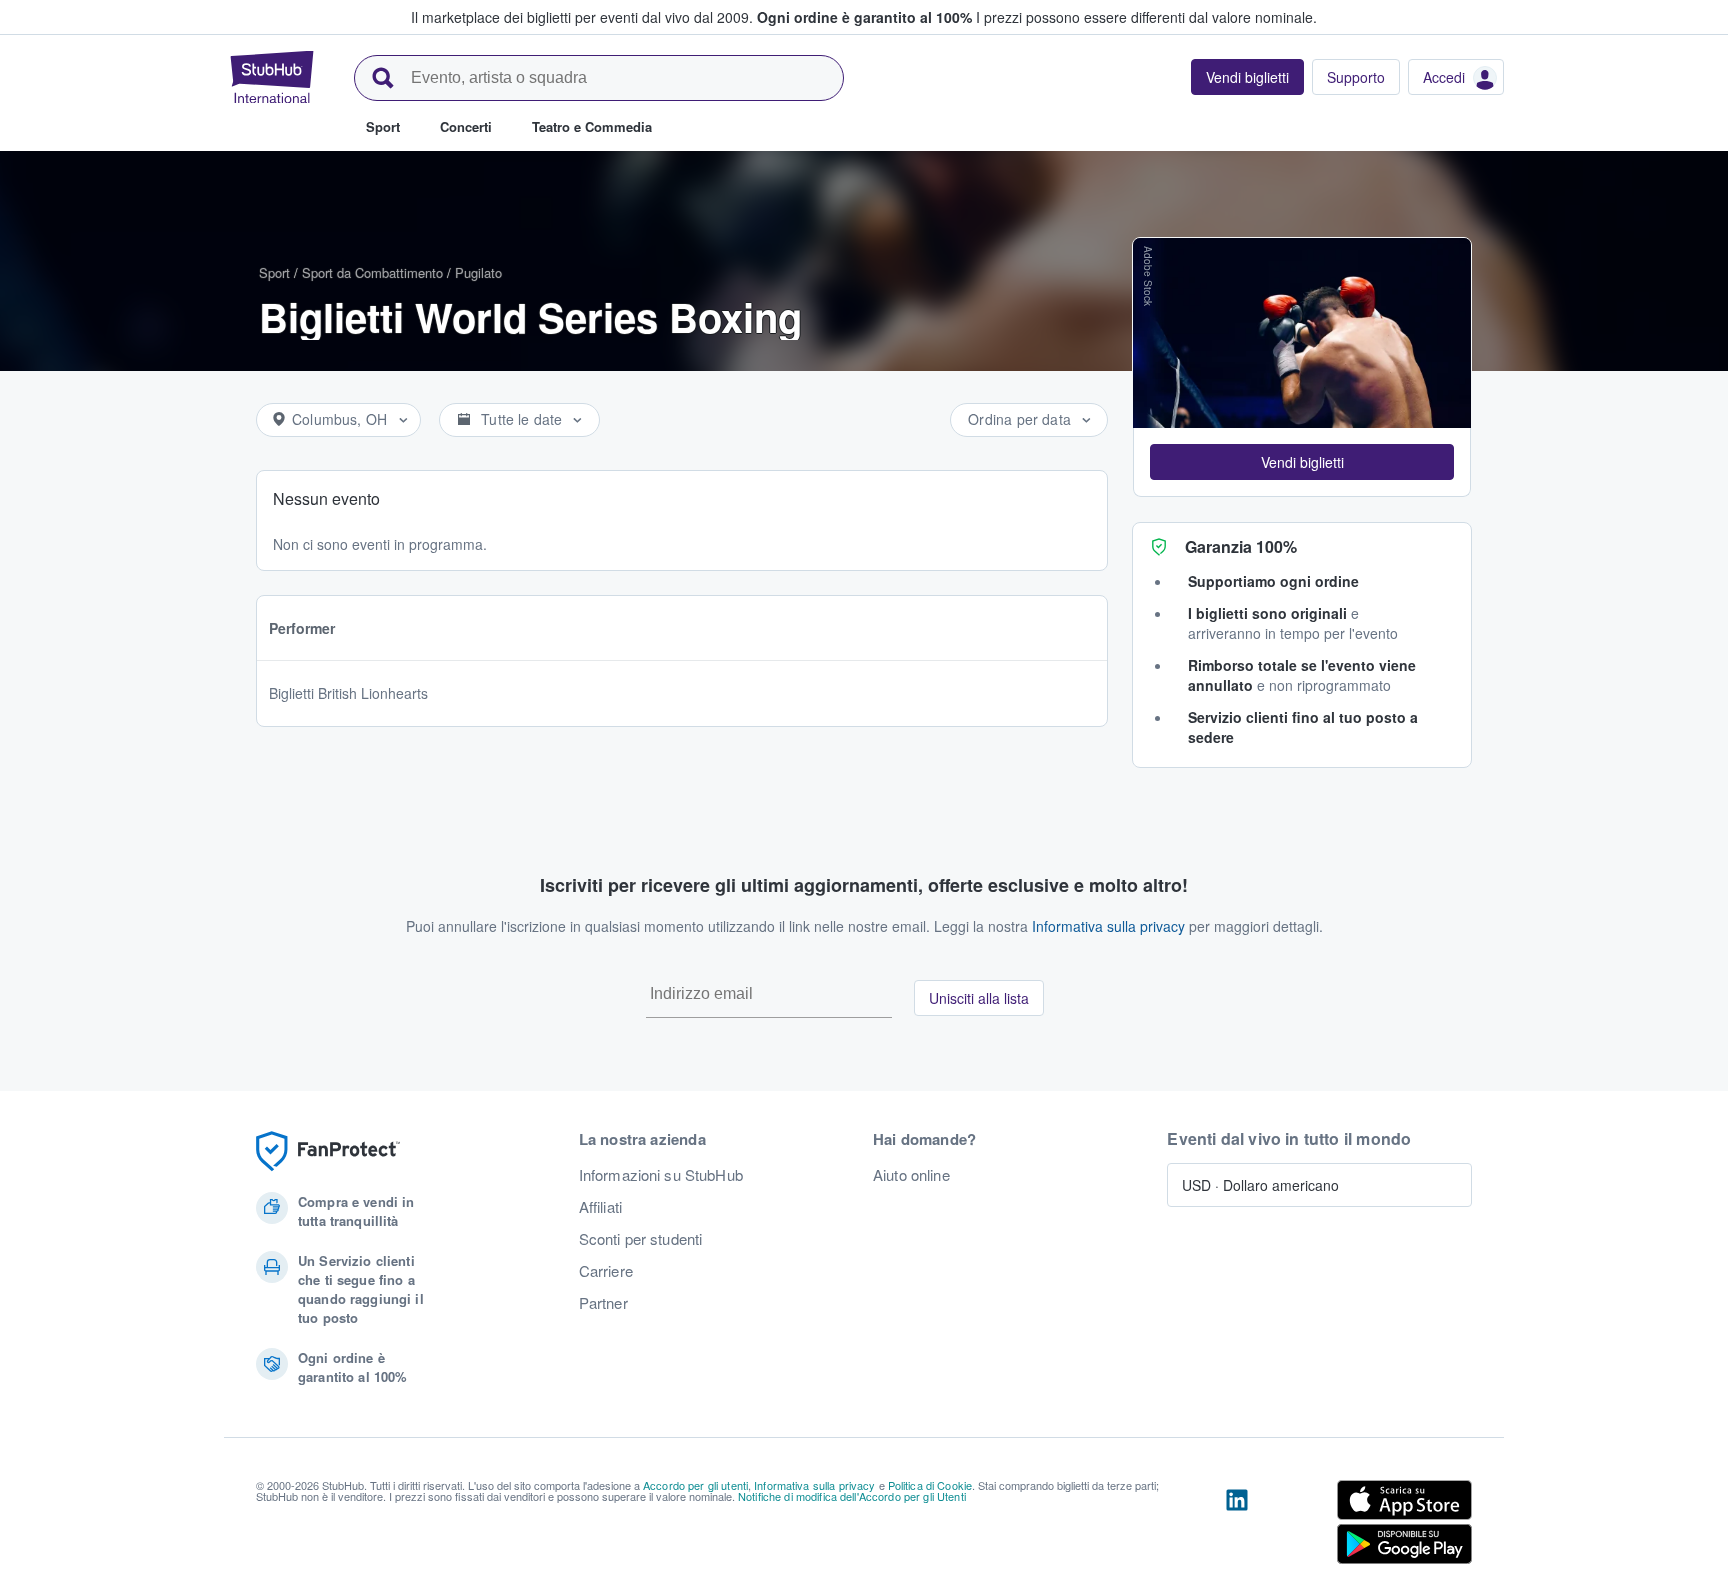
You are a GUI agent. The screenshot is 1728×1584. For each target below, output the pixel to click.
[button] (1302, 462)
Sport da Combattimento (372, 272)
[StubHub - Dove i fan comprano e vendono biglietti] (272, 77)
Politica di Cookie (930, 1485)
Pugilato (478, 272)
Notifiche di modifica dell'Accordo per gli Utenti (852, 1496)
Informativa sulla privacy (1108, 926)
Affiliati (600, 1207)
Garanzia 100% (1241, 546)
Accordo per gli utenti (695, 1485)
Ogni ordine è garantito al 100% (864, 17)
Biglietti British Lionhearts (348, 693)
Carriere (606, 1271)
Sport (274, 272)
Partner (603, 1303)
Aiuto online (911, 1175)
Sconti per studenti (641, 1239)
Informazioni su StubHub (661, 1175)
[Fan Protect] (328, 1151)
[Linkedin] (1237, 1526)
